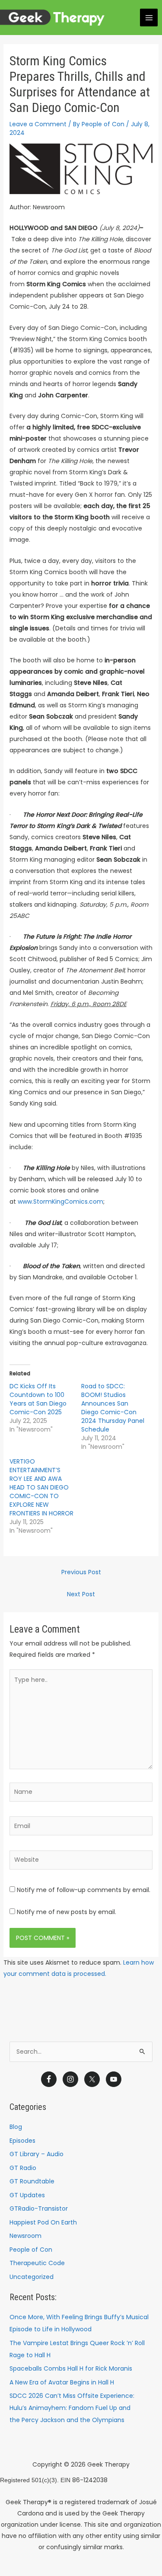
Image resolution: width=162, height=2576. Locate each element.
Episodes (22, 2141)
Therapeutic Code (37, 2263)
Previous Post (81, 1572)
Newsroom (25, 2236)
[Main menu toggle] (149, 18)
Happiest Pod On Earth (43, 2222)
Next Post (81, 1594)
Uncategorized (32, 2277)
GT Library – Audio (37, 2154)
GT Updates (27, 2195)
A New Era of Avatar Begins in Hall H (62, 2382)
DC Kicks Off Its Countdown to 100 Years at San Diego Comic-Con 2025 (38, 1399)
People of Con (31, 2250)
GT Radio (23, 2168)
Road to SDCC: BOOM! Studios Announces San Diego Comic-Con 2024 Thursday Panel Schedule (113, 1408)
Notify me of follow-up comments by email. (84, 1890)
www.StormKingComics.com (60, 1202)
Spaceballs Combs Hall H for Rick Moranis (71, 2368)
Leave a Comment (38, 124)
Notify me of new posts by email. (67, 1912)
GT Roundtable (32, 2181)
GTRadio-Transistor (39, 2208)
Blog (16, 2127)
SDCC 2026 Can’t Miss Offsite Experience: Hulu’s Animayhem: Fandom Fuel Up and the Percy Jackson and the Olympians (72, 2408)
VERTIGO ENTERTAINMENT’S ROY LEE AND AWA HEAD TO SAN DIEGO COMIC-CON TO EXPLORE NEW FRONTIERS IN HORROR (41, 1487)
